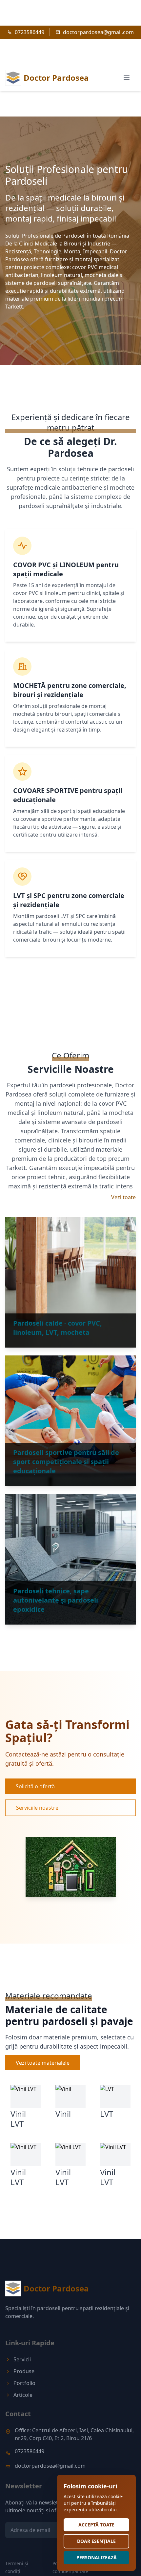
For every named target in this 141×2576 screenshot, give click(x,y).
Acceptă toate (96, 2525)
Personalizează (97, 2557)
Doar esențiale (96, 2541)
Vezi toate (123, 1197)
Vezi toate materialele (43, 2063)
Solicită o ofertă (35, 1786)
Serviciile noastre (37, 1808)
